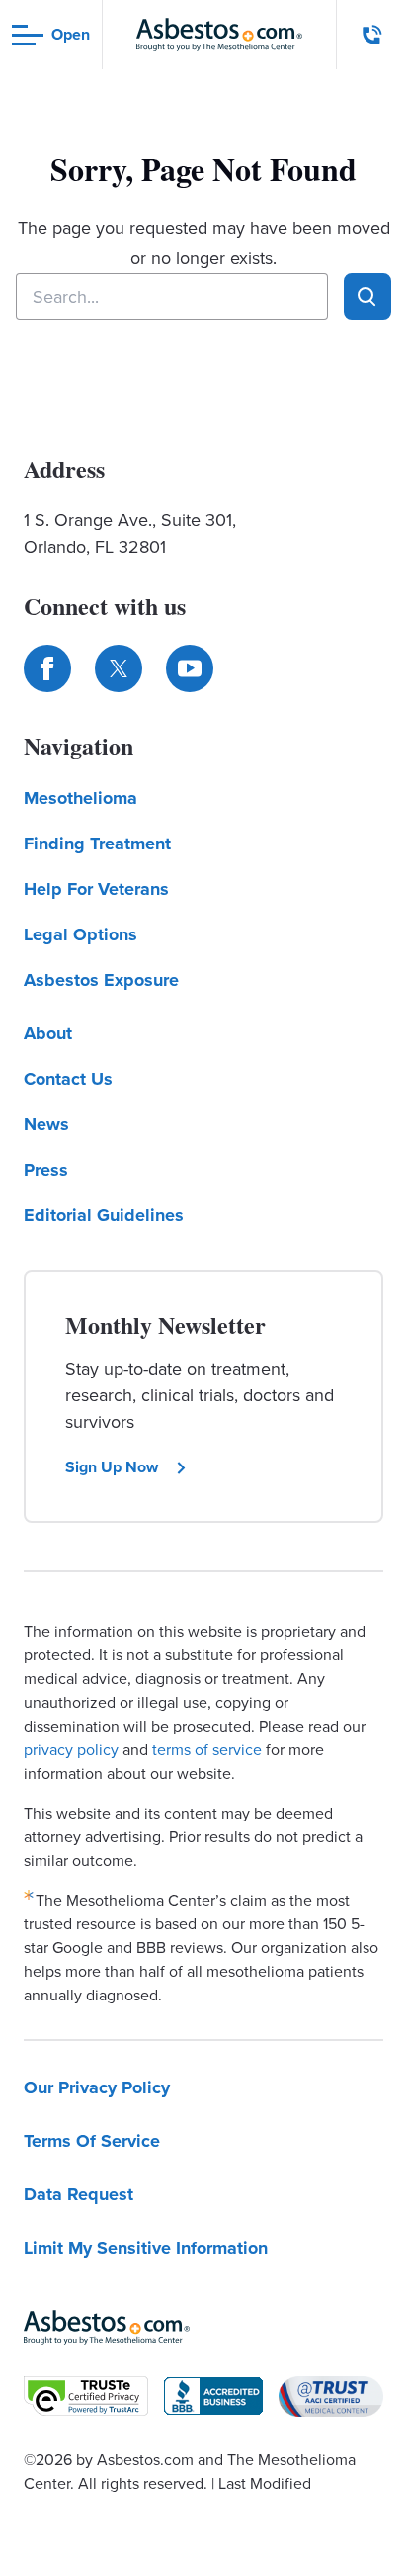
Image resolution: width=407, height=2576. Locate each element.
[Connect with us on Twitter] (119, 668)
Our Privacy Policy (97, 2087)
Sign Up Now (112, 1467)
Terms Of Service (92, 2141)
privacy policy (71, 1750)
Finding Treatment (97, 844)
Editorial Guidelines (104, 1215)
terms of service (207, 1750)
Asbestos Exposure (101, 980)
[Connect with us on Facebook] (47, 668)
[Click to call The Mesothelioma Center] (372, 35)
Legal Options (81, 934)
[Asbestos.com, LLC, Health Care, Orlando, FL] (213, 2396)
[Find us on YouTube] (190, 668)
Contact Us (68, 1079)
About (48, 1033)
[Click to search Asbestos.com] (367, 297)
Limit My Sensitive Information (146, 2248)
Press (46, 1170)
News (46, 1124)
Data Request (79, 2194)
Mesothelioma (81, 798)
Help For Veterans (96, 889)
